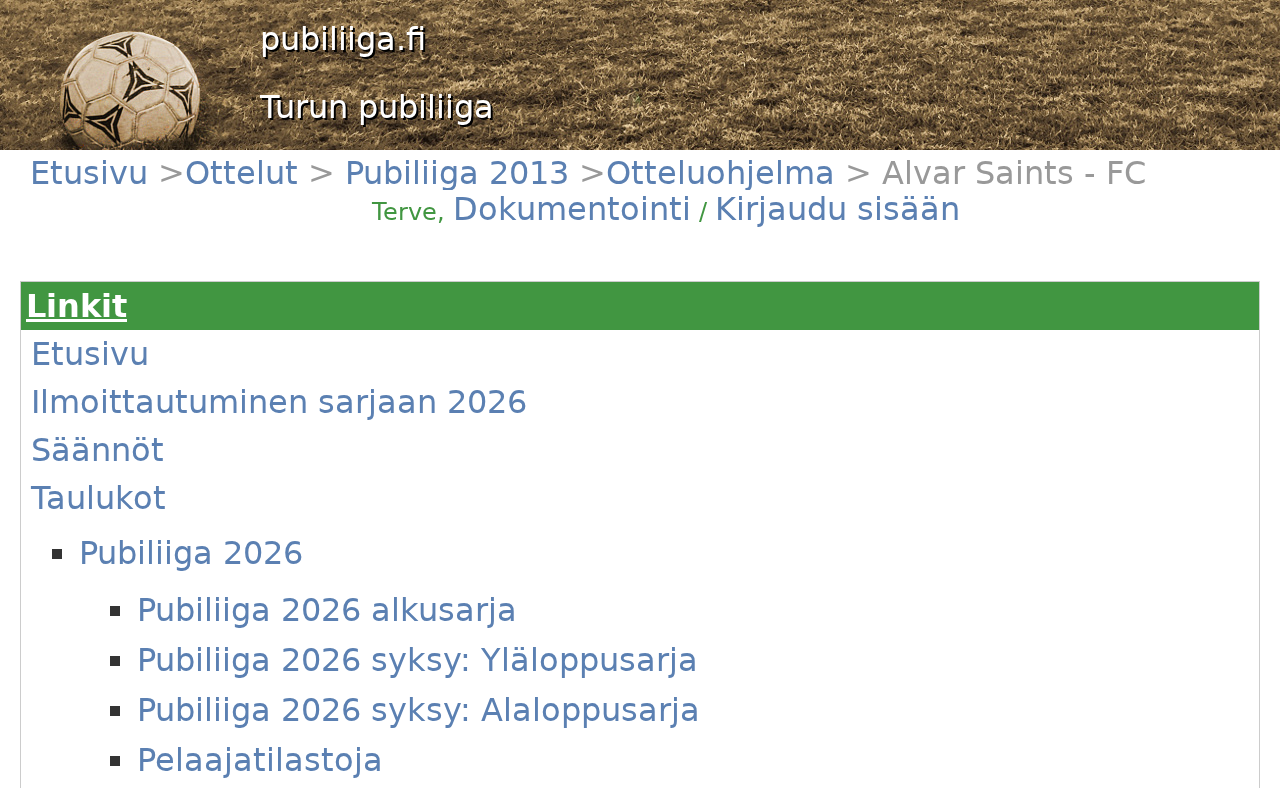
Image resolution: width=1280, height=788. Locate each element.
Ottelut (246, 173)
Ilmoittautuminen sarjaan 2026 (279, 402)
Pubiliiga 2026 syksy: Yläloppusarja (417, 660)
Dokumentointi (572, 209)
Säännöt (97, 450)
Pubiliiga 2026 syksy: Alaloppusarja (418, 710)
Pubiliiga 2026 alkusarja (327, 610)
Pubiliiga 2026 (191, 553)
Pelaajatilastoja (260, 760)
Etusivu (94, 173)
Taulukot (98, 498)
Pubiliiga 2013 (452, 173)
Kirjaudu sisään (837, 209)
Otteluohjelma (720, 173)
